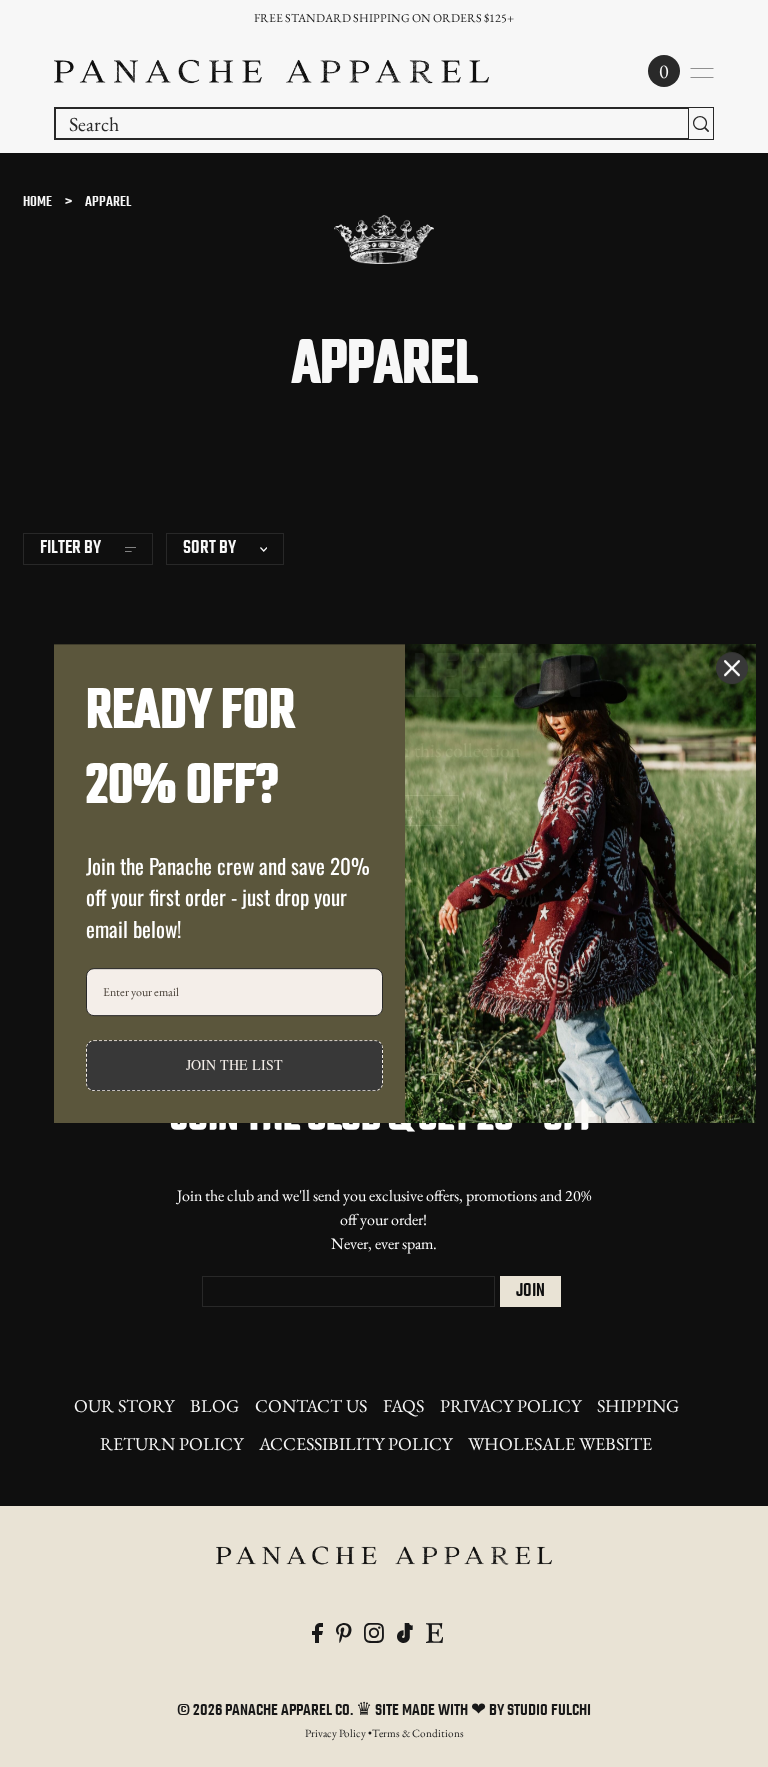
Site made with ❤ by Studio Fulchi (483, 1711)
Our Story (124, 1405)
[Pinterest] (344, 1630)
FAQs (403, 1405)
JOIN (530, 1291)
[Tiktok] (405, 1630)
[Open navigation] (702, 73)
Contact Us (311, 1405)
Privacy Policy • (338, 1733)
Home (37, 202)
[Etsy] (434, 1630)
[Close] (732, 668)
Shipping (638, 1405)
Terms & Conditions (418, 1733)
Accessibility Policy (355, 1443)
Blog (214, 1405)
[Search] (701, 123)
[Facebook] (317, 1630)
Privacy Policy (510, 1405)
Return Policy (171, 1443)
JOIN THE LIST (234, 1065)
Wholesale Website (560, 1443)
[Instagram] (374, 1630)
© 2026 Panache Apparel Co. (266, 1711)
